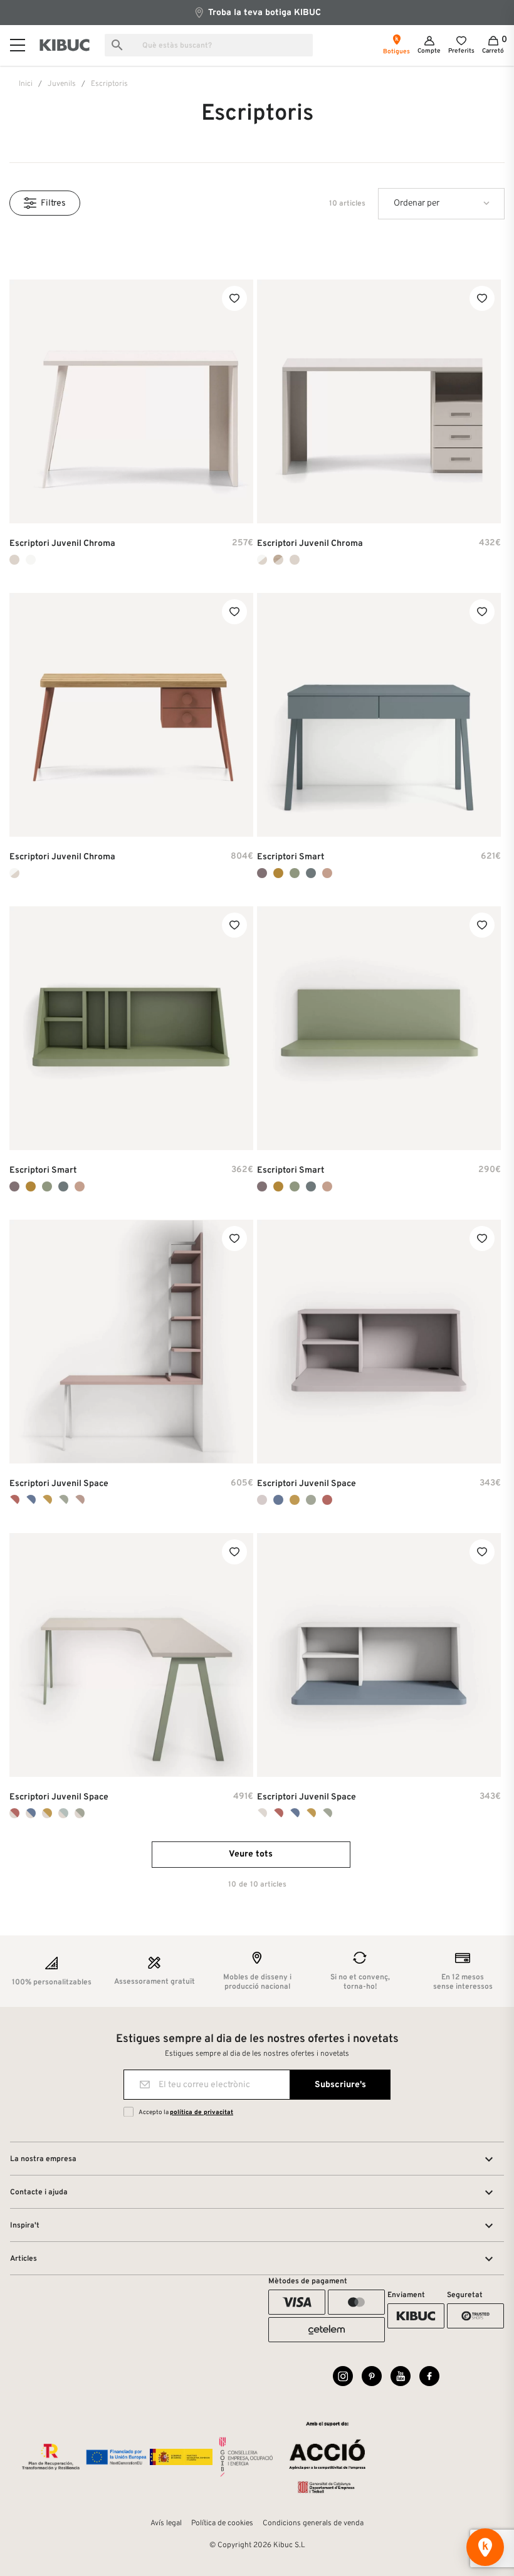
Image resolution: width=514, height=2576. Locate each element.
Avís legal (166, 2523)
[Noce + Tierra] (278, 560)
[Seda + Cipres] (80, 1813)
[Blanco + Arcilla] (14, 1500)
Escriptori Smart (291, 857)
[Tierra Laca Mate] (14, 560)
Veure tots (251, 1854)
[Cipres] (311, 1500)
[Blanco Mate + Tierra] (262, 560)
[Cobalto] (278, 1500)
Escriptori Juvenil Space (59, 1484)
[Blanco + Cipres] (63, 1500)
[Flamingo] (327, 873)
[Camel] (295, 1500)
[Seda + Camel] (47, 1813)
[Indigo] (311, 873)
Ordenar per (417, 203)
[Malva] (262, 873)
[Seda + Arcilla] (14, 1813)
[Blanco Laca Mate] (31, 560)
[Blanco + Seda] (262, 1813)
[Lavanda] (262, 1500)
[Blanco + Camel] (47, 1500)
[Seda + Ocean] (63, 1813)
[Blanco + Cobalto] (31, 1500)
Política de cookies (222, 2523)
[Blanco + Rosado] (80, 1500)
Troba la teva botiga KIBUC (263, 13)
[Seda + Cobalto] (31, 1813)
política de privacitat (202, 2113)
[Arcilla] (327, 1500)
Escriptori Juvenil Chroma (62, 544)
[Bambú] (295, 873)
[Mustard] (278, 873)
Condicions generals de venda (313, 2523)
